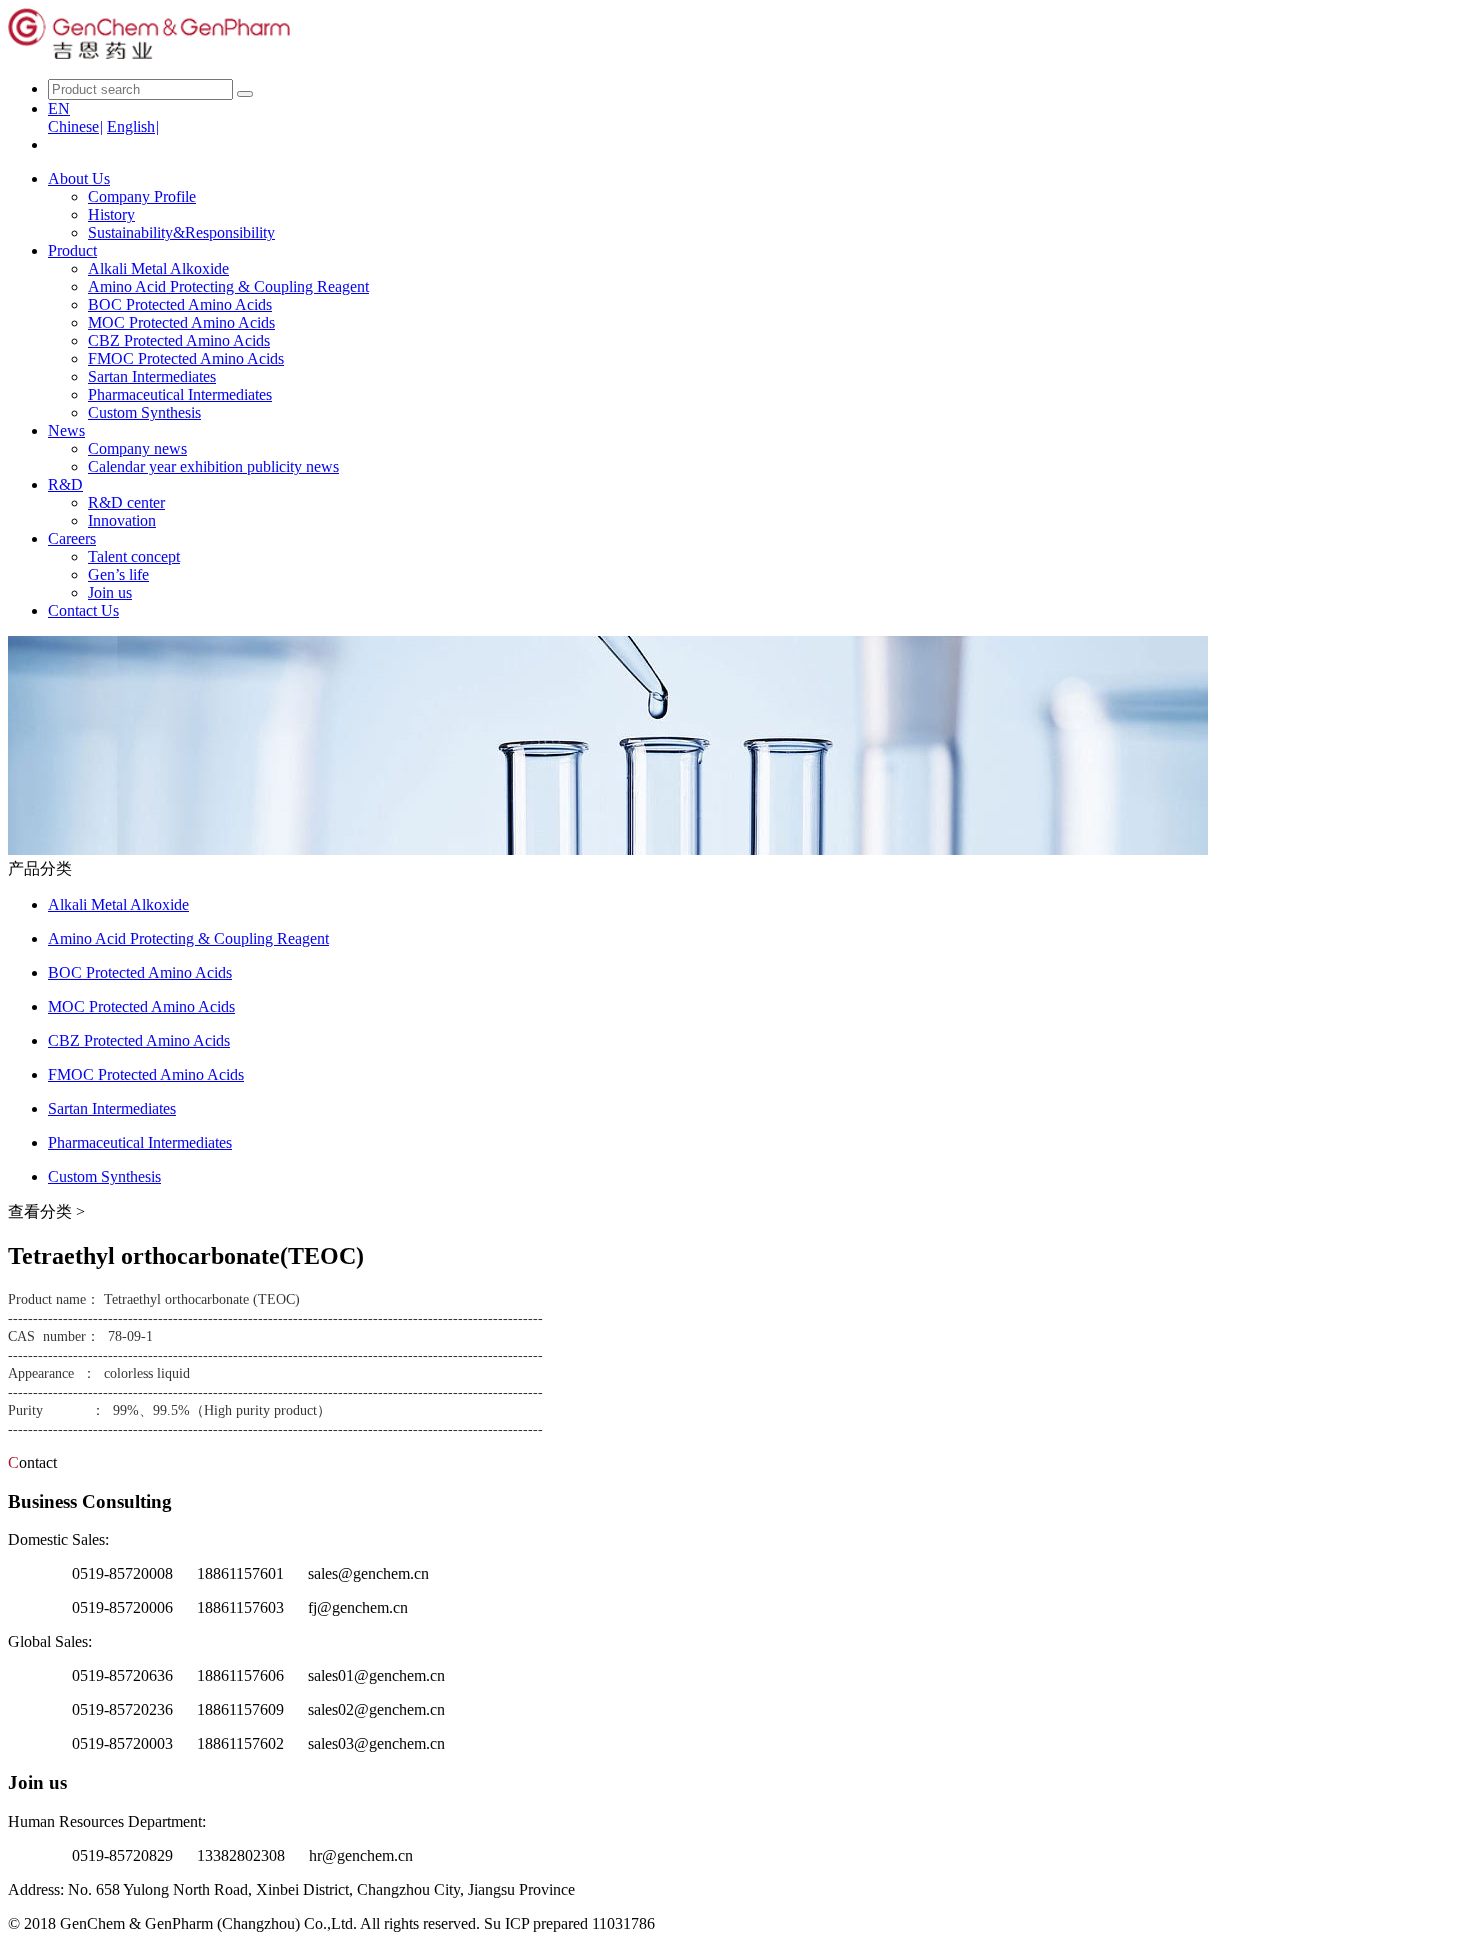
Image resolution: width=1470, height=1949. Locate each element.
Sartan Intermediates (152, 376)
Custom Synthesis (144, 412)
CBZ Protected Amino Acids (179, 340)
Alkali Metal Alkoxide (158, 268)
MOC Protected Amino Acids (181, 322)
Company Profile (142, 196)
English (133, 126)
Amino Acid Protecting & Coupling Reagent (228, 286)
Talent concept (134, 556)
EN (59, 108)
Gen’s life (118, 574)
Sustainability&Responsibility (181, 232)
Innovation (122, 520)
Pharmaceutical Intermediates (180, 394)
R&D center (126, 502)
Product (72, 250)
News (66, 430)
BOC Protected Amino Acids (180, 304)
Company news (137, 448)
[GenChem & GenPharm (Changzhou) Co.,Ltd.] (149, 53)
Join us (110, 592)
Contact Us (83, 610)
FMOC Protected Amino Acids (186, 358)
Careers (72, 538)
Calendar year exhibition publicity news (213, 466)
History (111, 214)
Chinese (75, 126)
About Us (79, 178)
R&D (65, 484)
